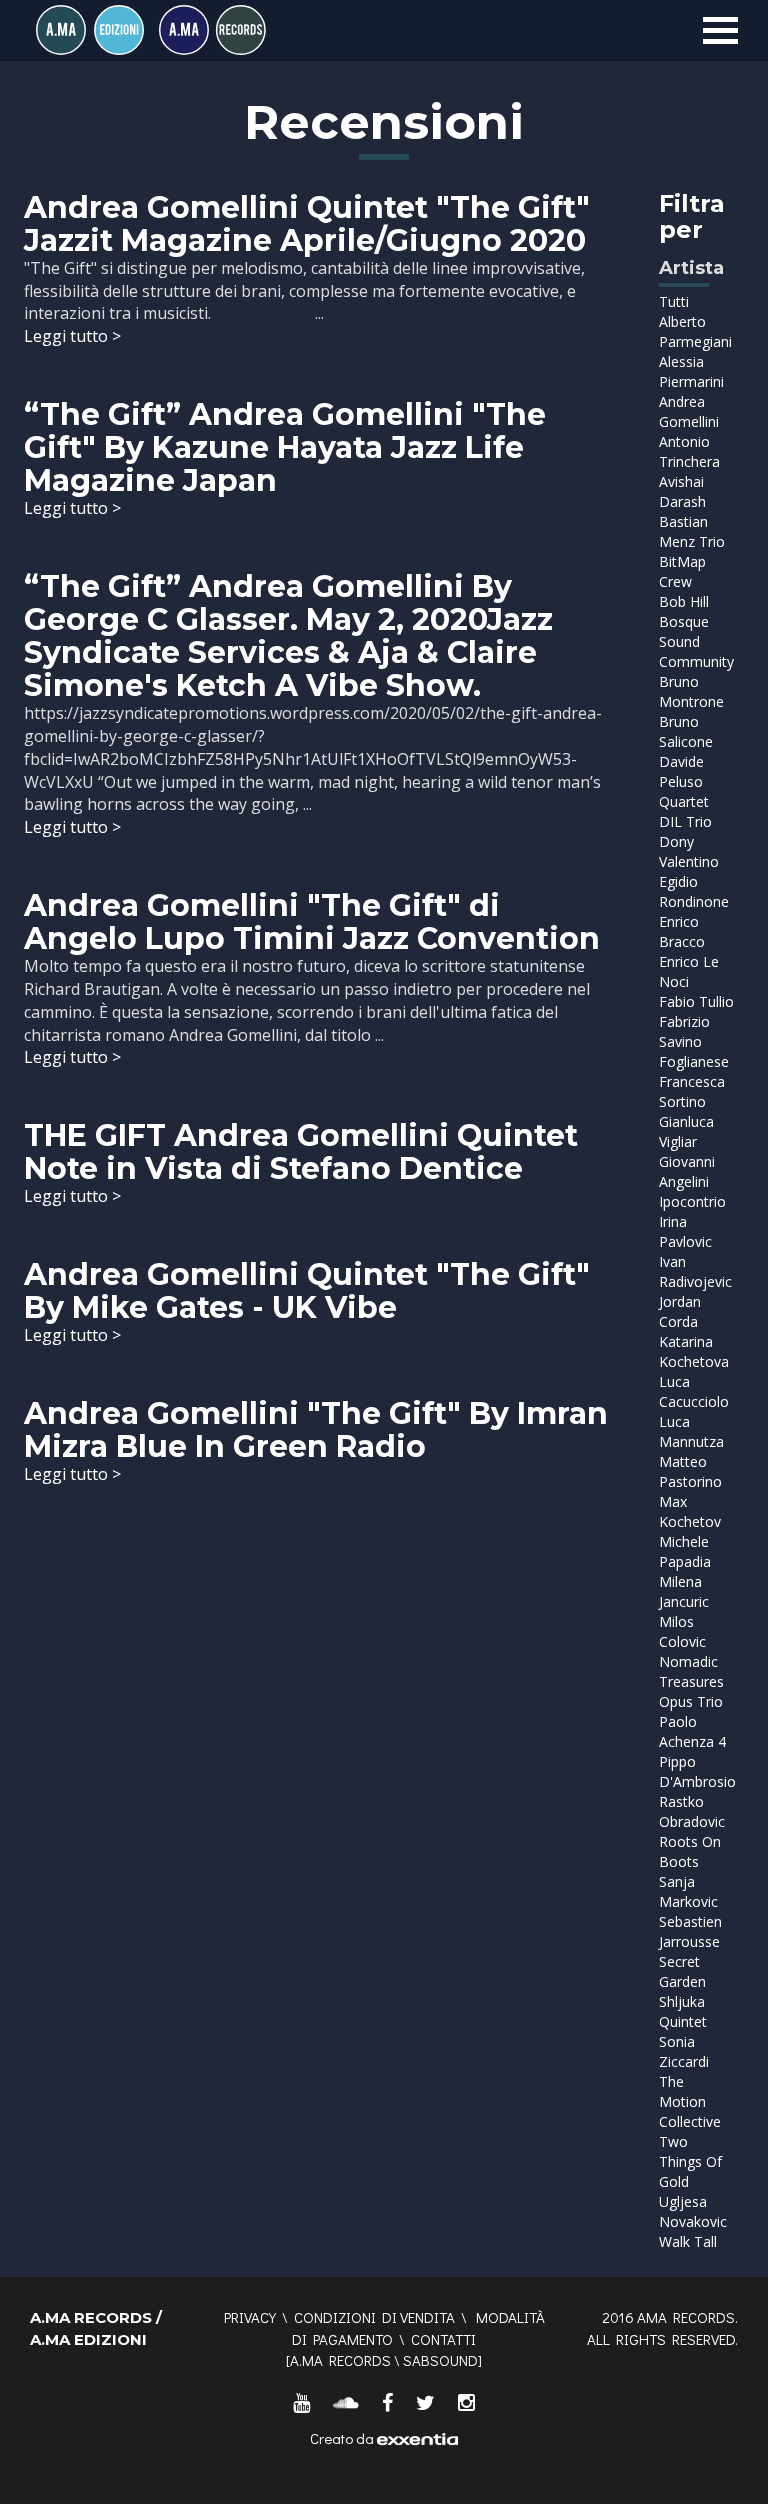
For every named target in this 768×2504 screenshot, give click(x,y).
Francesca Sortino (692, 1091)
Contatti (443, 2339)
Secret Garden (682, 1971)
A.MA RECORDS (340, 2360)
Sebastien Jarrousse (690, 1931)
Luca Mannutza (691, 1431)
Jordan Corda (680, 1311)
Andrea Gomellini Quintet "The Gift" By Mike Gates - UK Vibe (307, 1291)
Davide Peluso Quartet (684, 781)
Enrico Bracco (682, 931)
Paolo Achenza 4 (692, 1731)
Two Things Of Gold (690, 2161)
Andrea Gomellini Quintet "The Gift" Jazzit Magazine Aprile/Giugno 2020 (307, 224)
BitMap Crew (682, 571)
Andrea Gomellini (689, 411)
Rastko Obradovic (692, 1811)
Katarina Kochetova (694, 1351)
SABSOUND (440, 2360)
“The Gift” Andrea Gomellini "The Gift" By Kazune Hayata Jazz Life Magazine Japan (285, 447)
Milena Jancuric (684, 1591)
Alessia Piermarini (691, 371)
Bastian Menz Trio (692, 531)
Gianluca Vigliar (686, 1131)
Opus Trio (691, 1701)
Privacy (250, 2317)
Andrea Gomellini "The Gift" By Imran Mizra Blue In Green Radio (316, 1430)
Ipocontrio (692, 1201)
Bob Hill (684, 601)
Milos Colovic (682, 1631)
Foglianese (694, 1061)
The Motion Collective (690, 2101)
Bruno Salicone (686, 731)
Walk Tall (688, 2241)
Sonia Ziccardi (684, 2051)
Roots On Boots (690, 1851)
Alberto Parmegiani (695, 331)
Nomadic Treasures (691, 1671)
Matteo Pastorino (690, 1471)
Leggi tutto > (72, 336)
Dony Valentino (689, 851)
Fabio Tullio (696, 1001)
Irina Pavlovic (685, 1231)
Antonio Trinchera (689, 451)
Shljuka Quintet (683, 2011)
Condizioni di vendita (374, 2317)
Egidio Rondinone (694, 891)
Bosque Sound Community (696, 641)
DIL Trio (685, 821)
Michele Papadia (685, 1551)
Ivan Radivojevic (695, 1271)
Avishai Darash (682, 491)
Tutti (674, 301)
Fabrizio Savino (684, 1031)
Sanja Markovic (688, 1891)
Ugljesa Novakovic (693, 2211)
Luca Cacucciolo (694, 1391)
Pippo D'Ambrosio (697, 1771)
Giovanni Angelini (687, 1171)
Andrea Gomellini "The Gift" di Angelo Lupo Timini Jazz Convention (312, 922)
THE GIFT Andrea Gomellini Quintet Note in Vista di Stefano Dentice (301, 1152)
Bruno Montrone (691, 691)
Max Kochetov (690, 1511)
